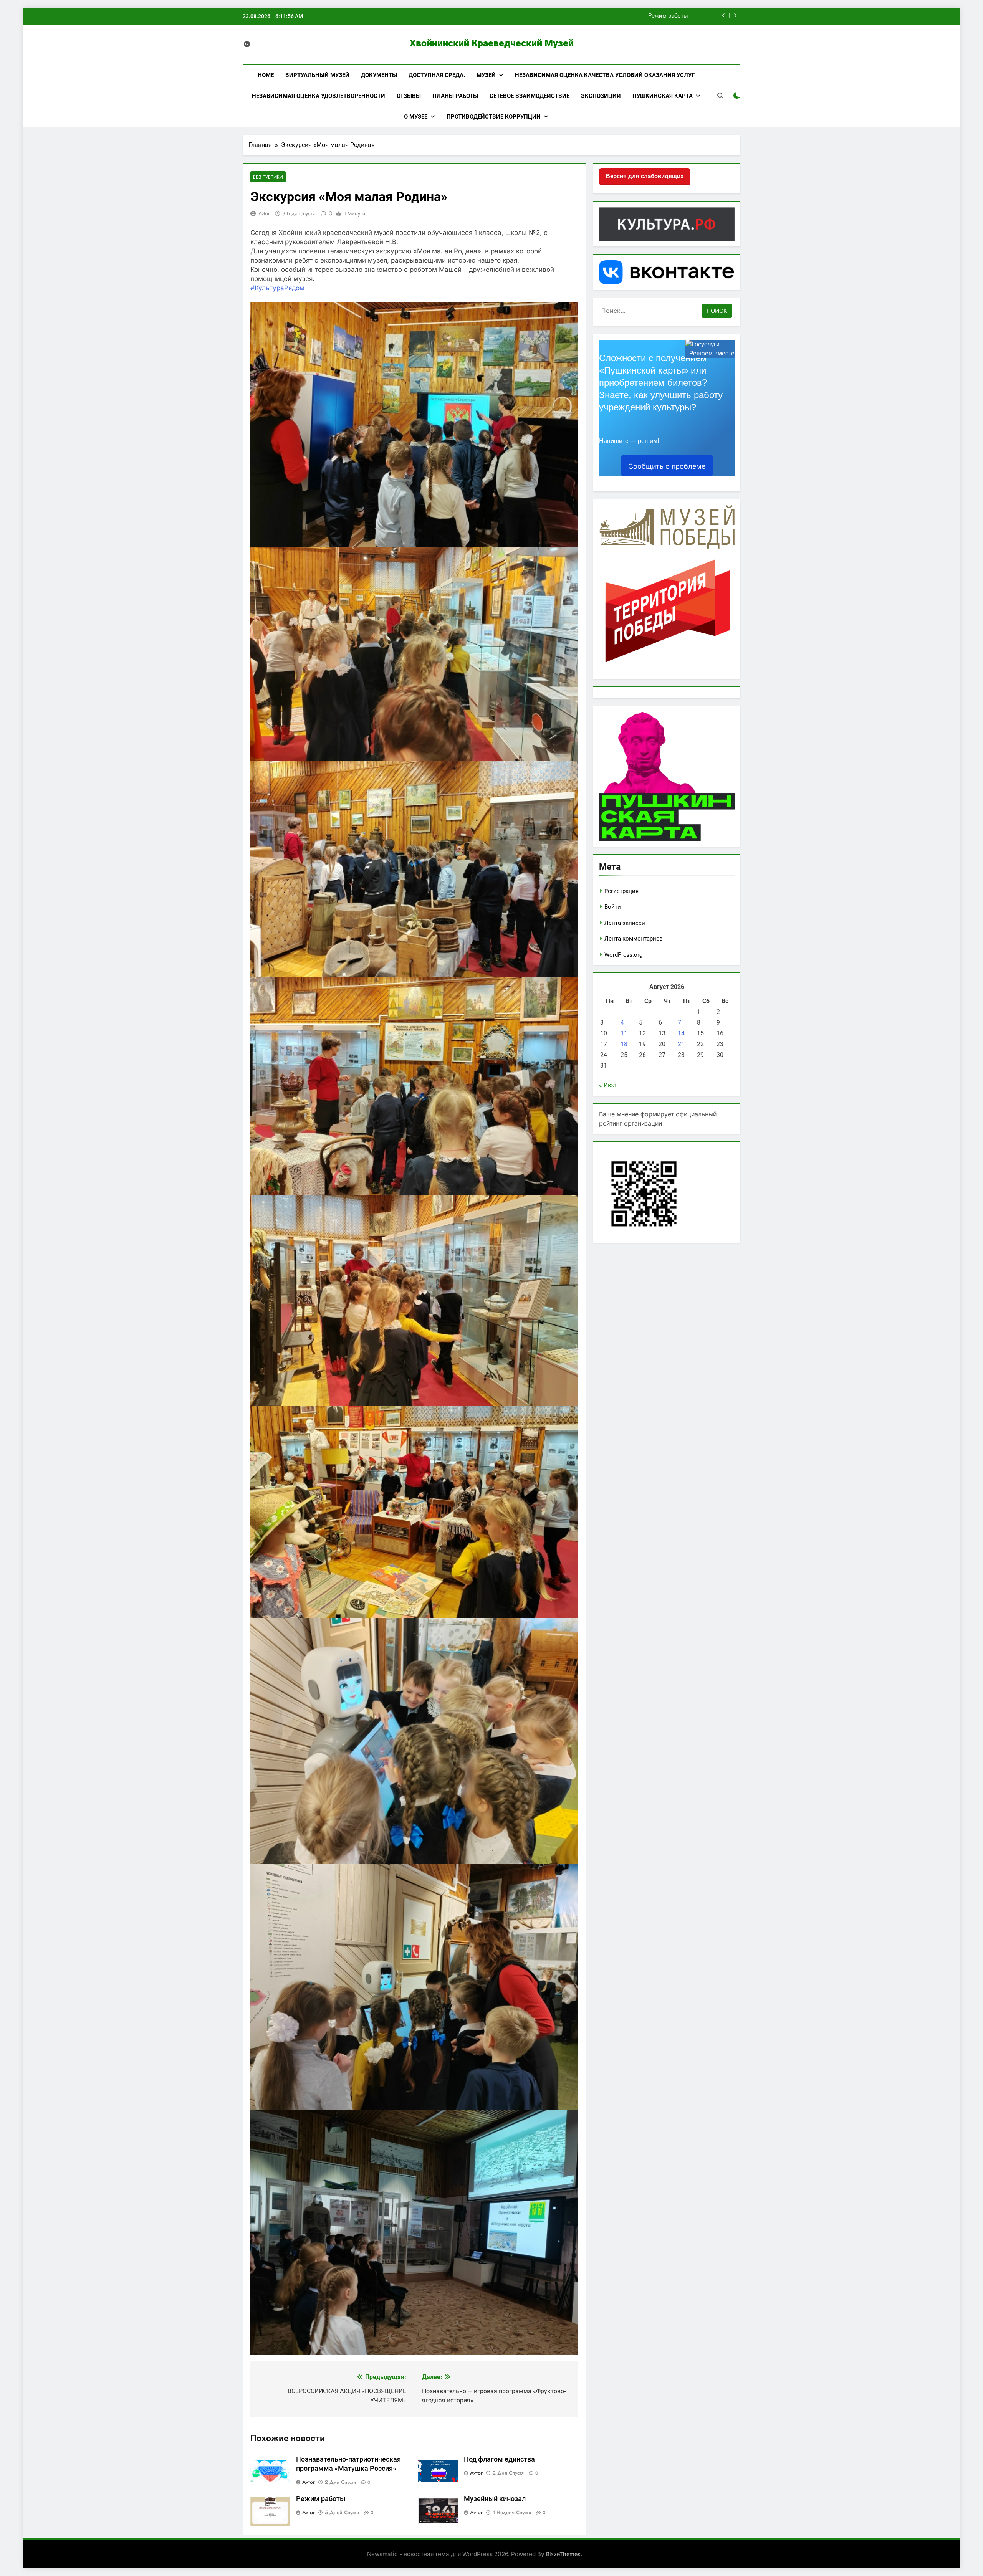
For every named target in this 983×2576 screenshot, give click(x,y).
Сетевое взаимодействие (530, 96)
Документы (379, 75)
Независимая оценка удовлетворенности (319, 96)
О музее (416, 117)
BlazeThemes (563, 2554)
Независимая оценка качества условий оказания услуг (605, 75)
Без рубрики (268, 177)
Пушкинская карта (663, 96)
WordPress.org (623, 955)
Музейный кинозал (661, 11)
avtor (264, 213)
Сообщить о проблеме (667, 466)
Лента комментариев (634, 939)
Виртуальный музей (317, 75)
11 (624, 1033)
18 (624, 1044)
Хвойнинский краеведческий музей (492, 43)
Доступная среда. (437, 75)
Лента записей (625, 923)
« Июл (608, 1085)
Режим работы (321, 2499)
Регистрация (621, 891)
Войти (613, 907)
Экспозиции (601, 96)
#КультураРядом (277, 288)
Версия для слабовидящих (645, 176)
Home (266, 75)
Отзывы (409, 96)
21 (681, 1044)
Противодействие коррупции (494, 117)
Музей (486, 75)
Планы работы (455, 96)
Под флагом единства (499, 2459)
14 (681, 1033)
